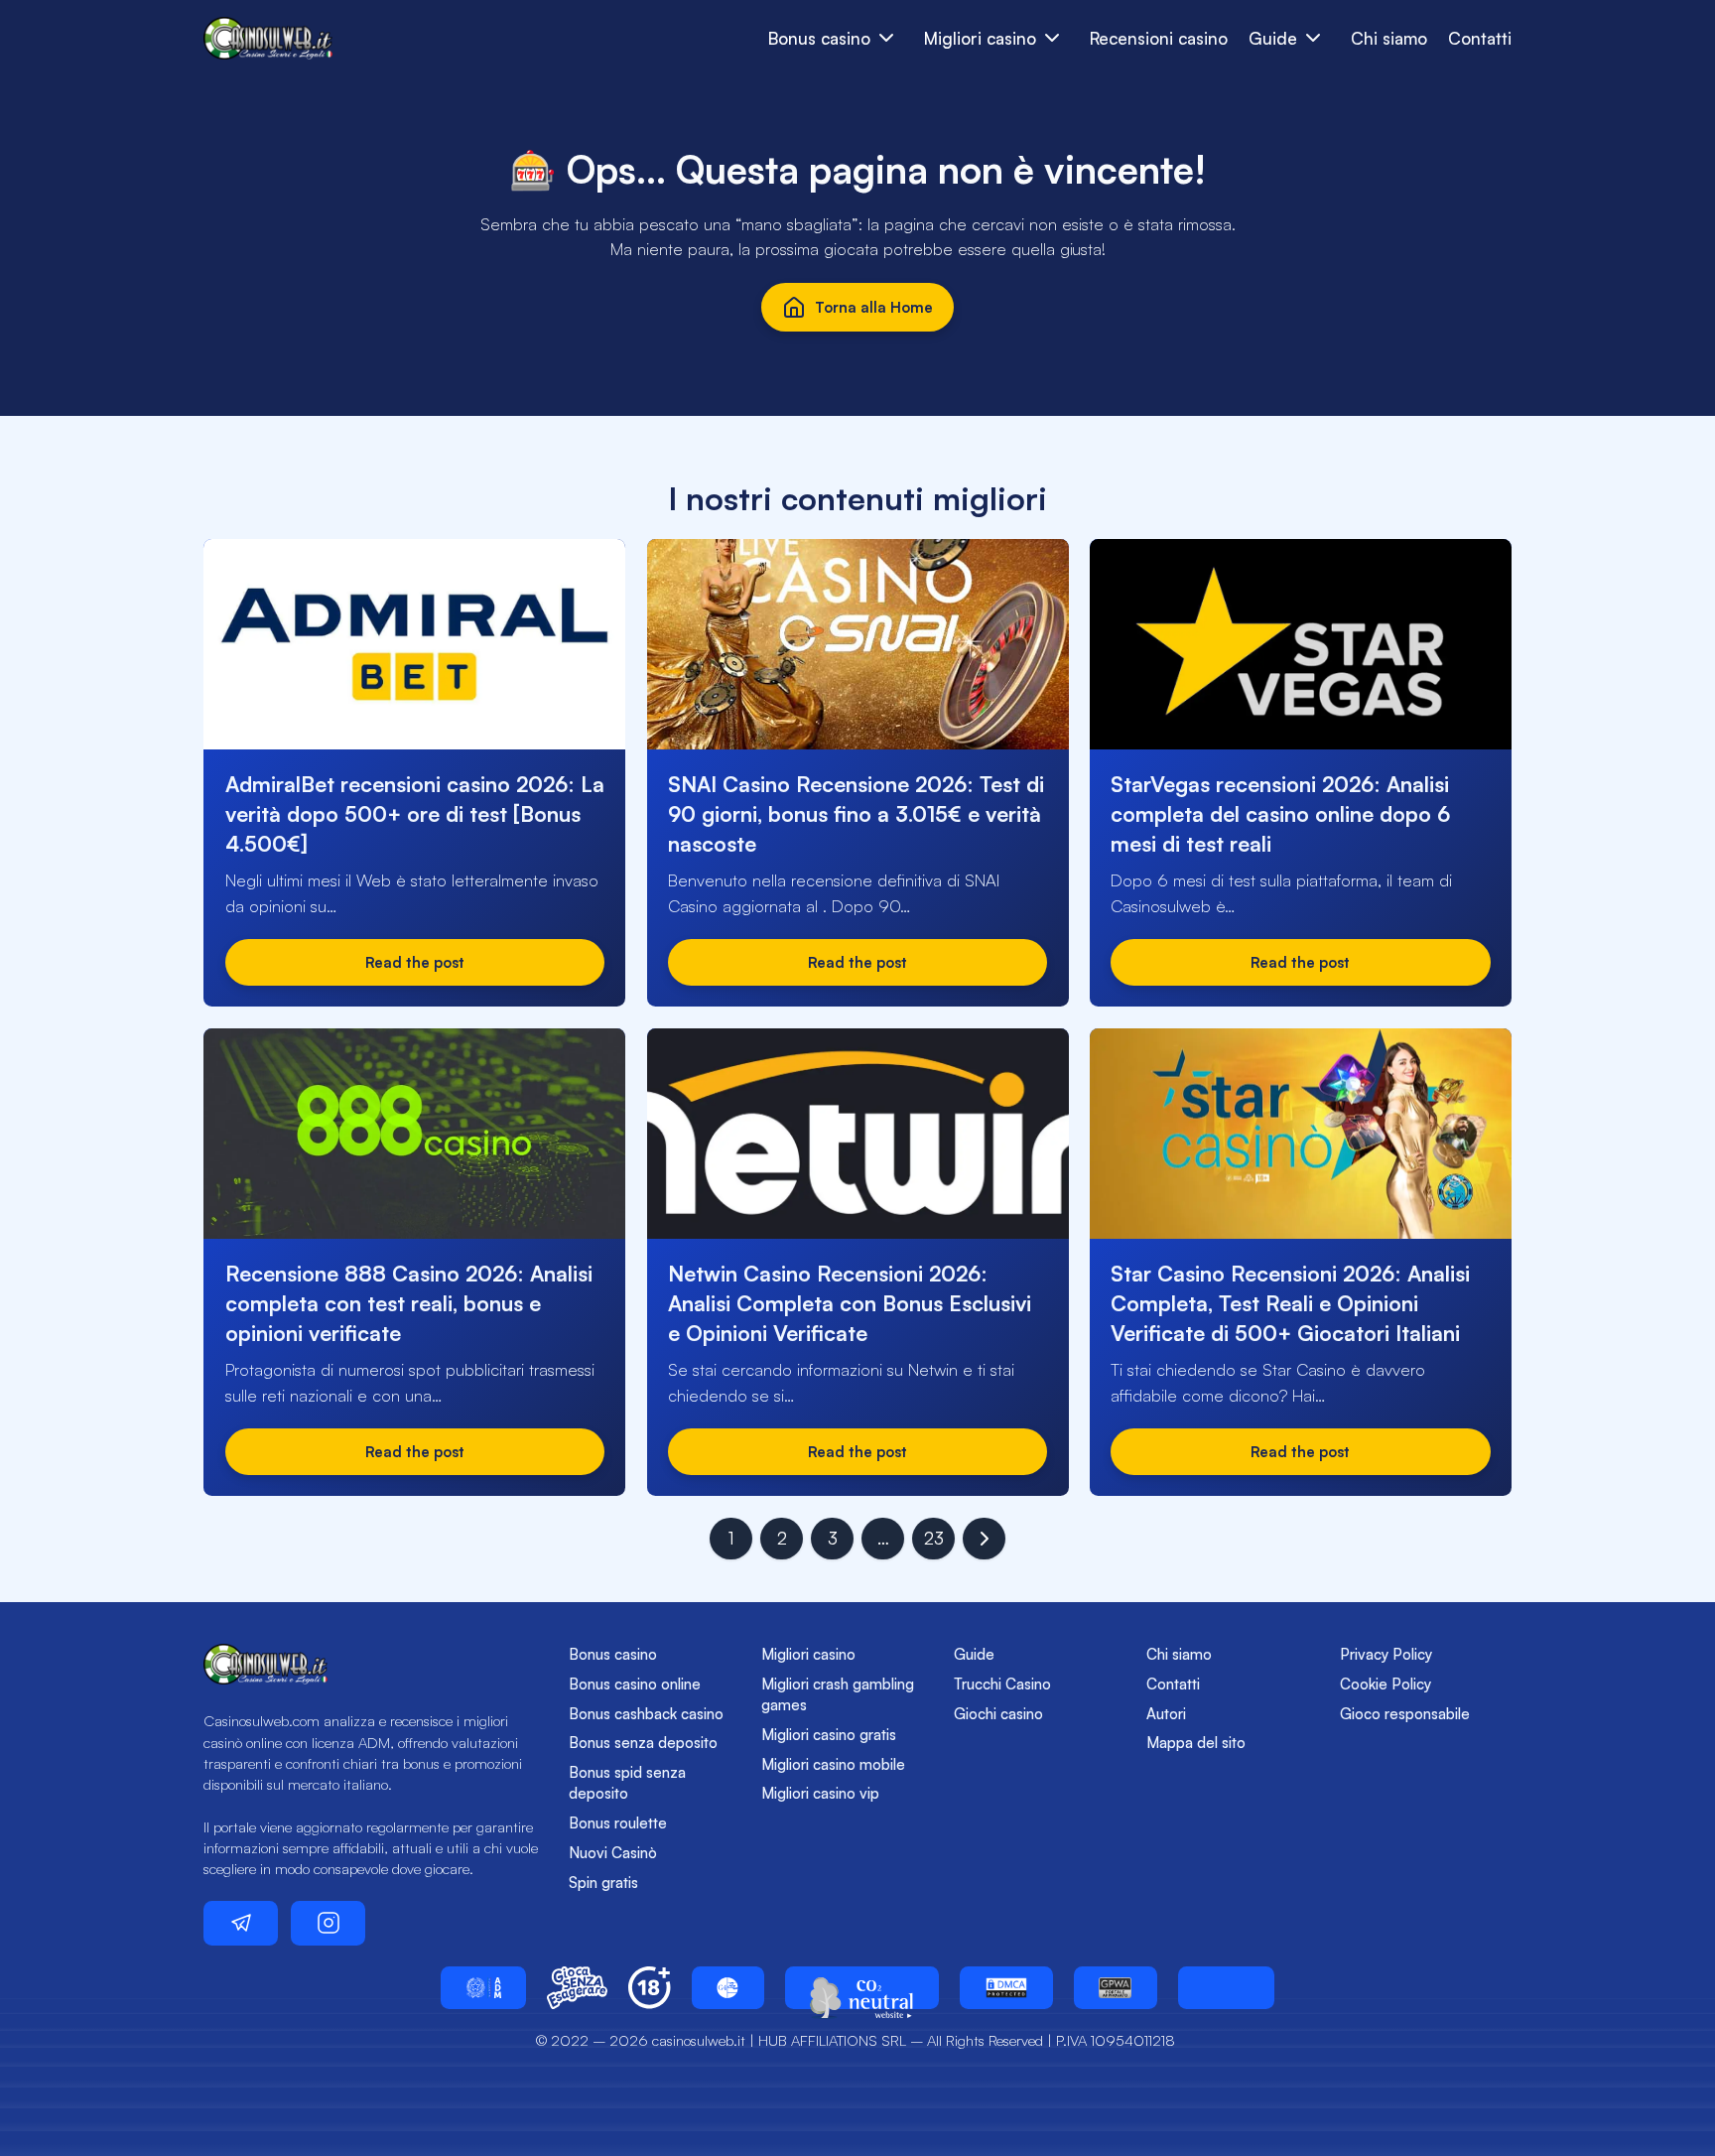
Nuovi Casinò (613, 1853)
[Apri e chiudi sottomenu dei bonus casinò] (887, 38)
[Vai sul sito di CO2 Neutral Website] (862, 1988)
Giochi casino (998, 1714)
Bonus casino (613, 1654)
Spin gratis (603, 1883)
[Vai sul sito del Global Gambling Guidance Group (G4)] (728, 1988)
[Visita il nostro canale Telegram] (241, 1923)
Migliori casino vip (820, 1793)
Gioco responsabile (1405, 1714)
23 (934, 1538)
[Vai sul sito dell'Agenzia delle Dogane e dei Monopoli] (483, 1988)
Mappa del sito (1196, 1743)
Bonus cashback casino (646, 1714)
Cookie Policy (1385, 1684)
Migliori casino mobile (833, 1764)
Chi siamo (1389, 38)
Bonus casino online (635, 1684)
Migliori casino (808, 1654)
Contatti (1480, 38)
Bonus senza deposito (643, 1743)
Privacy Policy (1386, 1654)
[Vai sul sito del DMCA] (1006, 1988)
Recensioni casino (1159, 38)
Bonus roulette (618, 1823)
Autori (1166, 1714)
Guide (974, 1654)
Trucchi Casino (1002, 1684)
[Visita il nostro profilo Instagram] (328, 1923)
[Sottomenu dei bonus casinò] (1053, 38)
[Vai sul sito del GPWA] (1116, 1988)
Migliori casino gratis (829, 1735)
